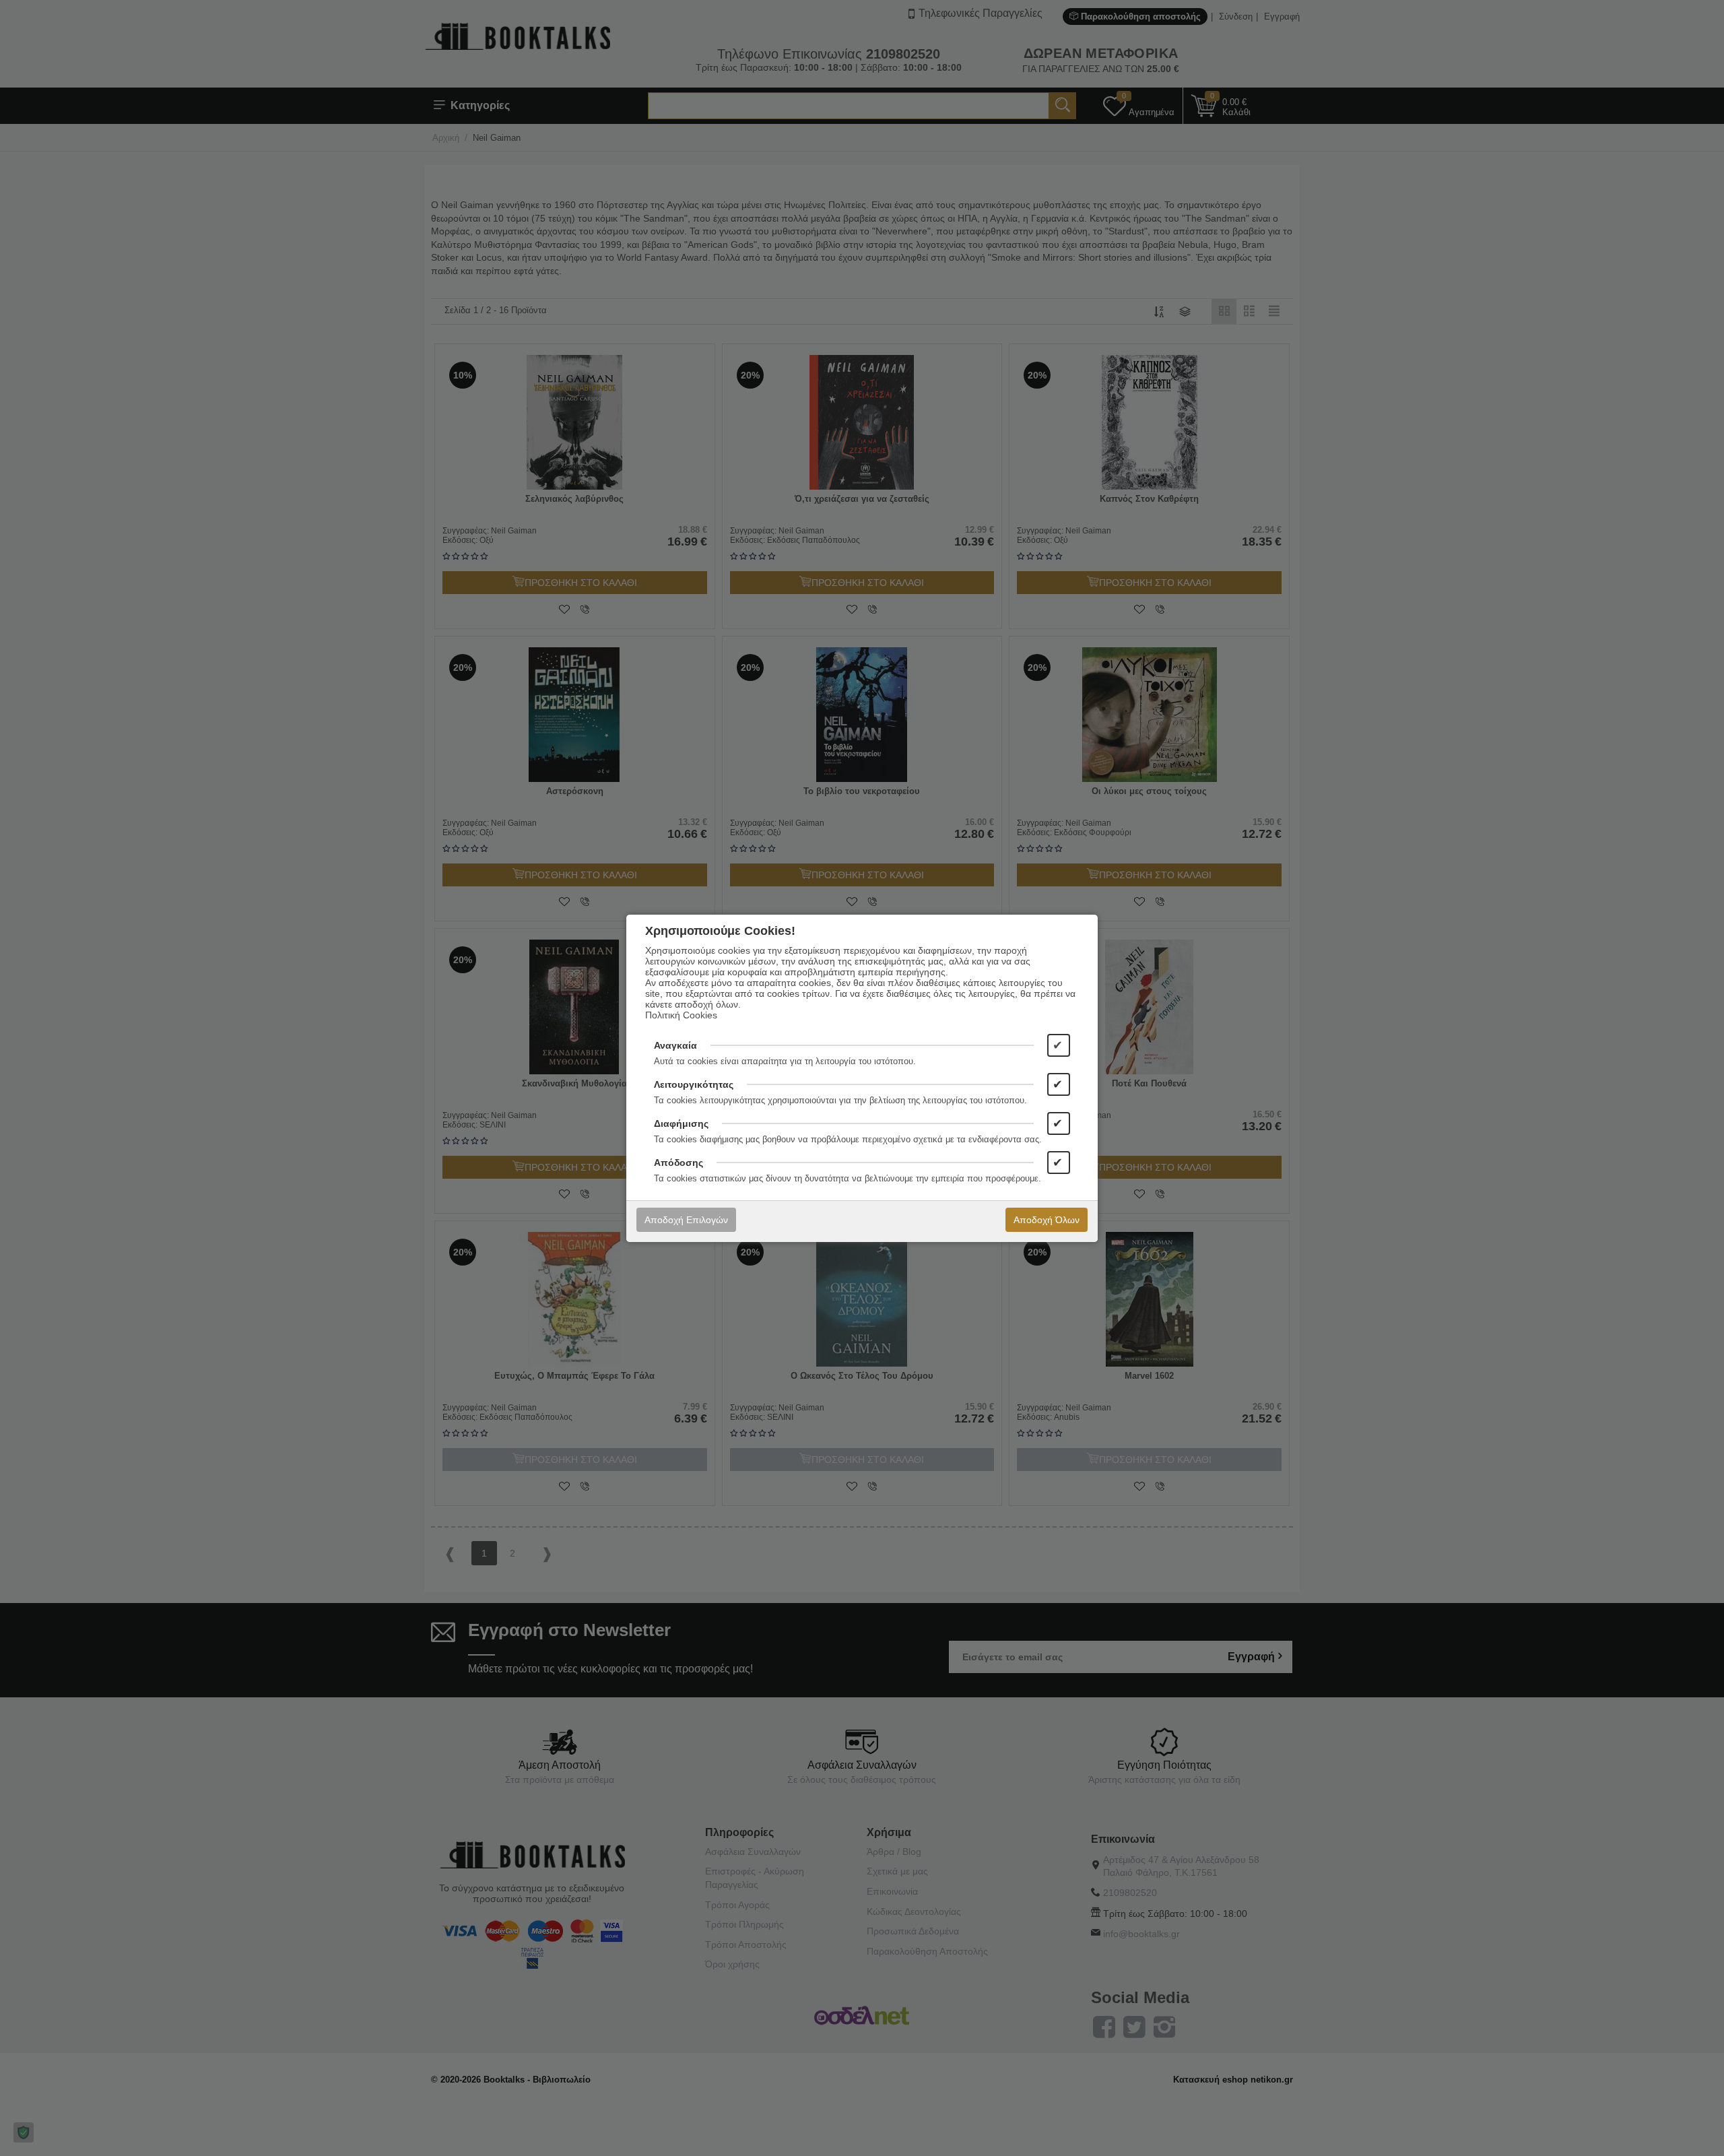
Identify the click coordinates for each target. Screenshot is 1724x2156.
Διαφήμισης (681, 1123)
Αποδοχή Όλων (1047, 1220)
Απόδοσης (678, 1163)
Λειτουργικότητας (694, 1084)
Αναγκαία (675, 1045)
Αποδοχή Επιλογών (686, 1220)
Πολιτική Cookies (681, 1015)
